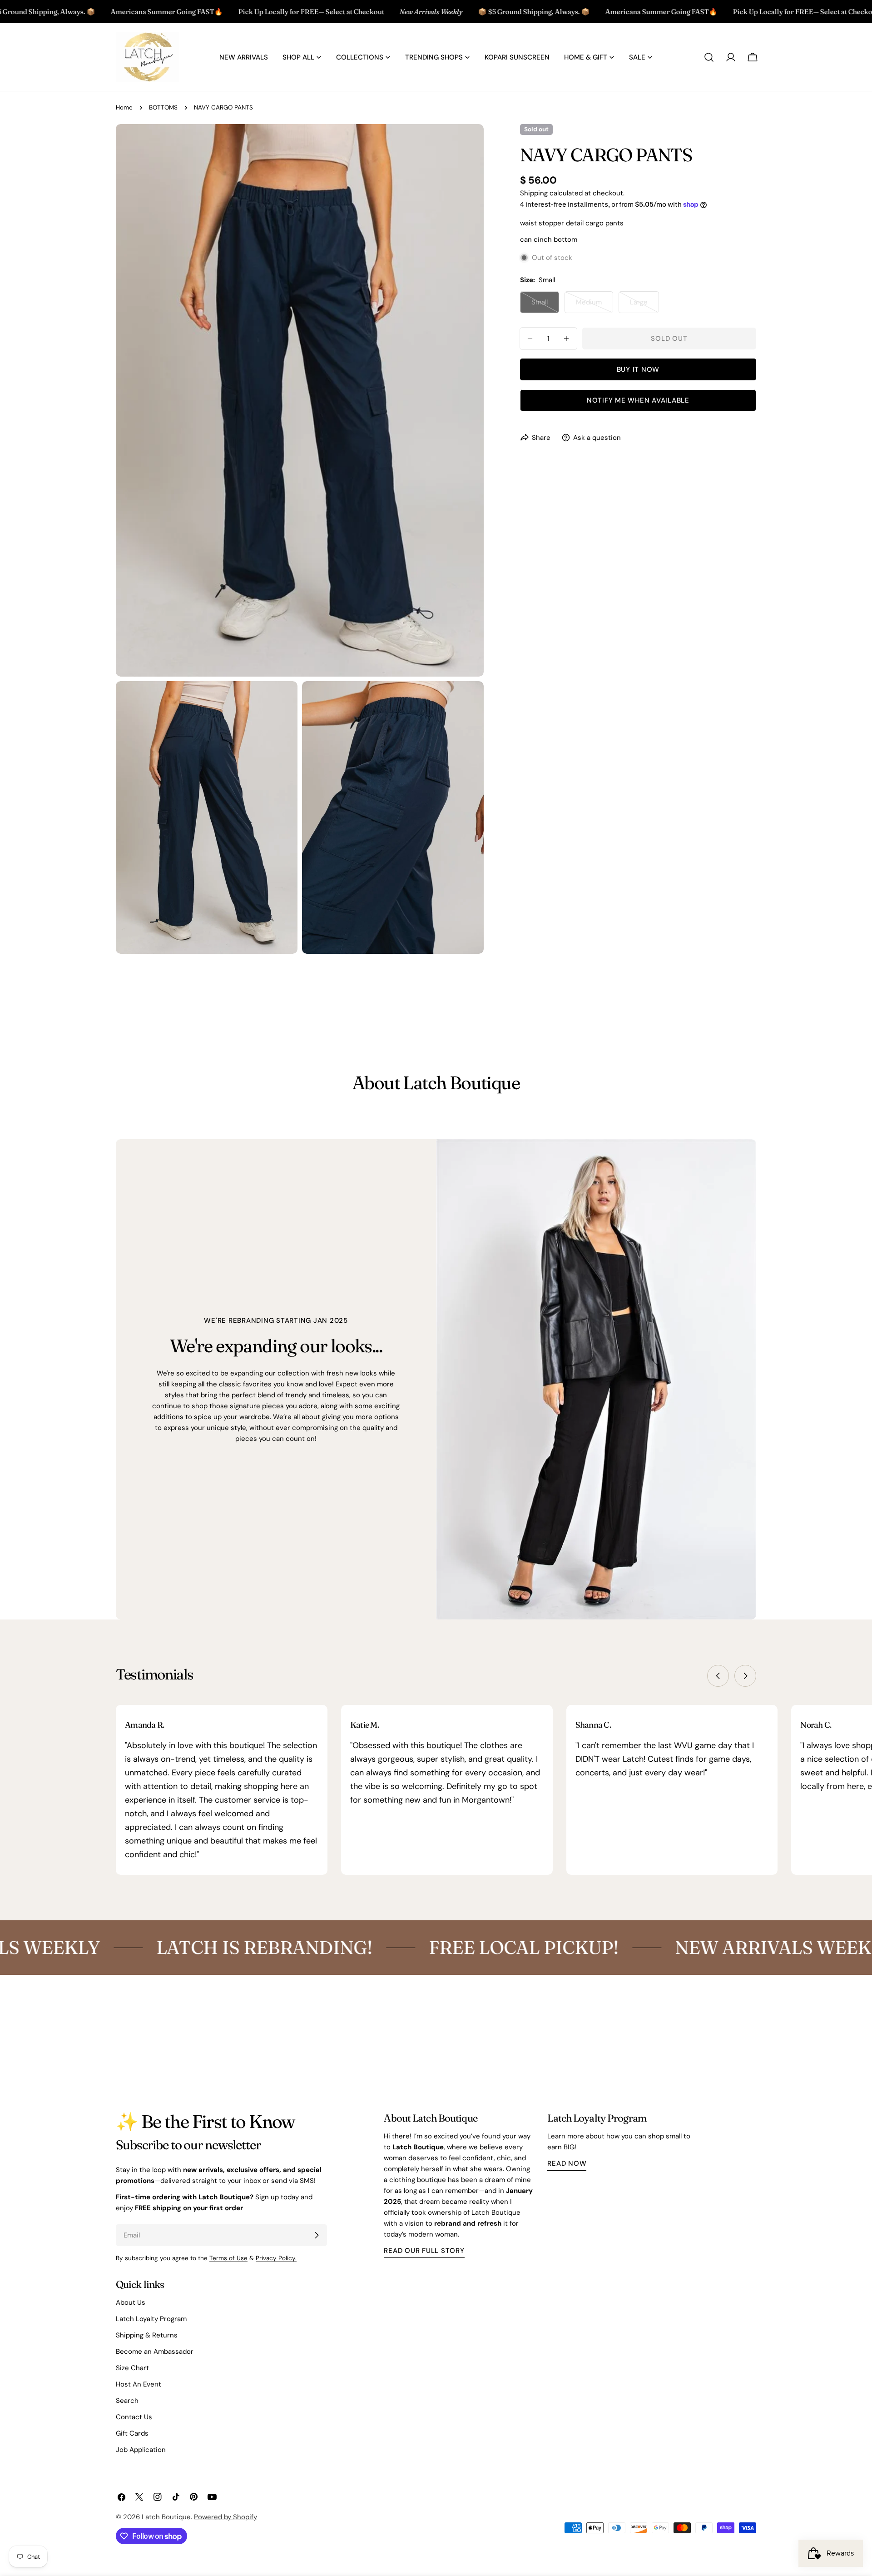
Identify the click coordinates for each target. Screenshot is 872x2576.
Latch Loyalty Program (151, 2319)
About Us (131, 2302)
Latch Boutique (166, 2517)
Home (124, 107)
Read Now (567, 2163)
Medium (595, 305)
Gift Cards (132, 2433)
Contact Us (134, 2417)
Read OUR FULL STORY (424, 2251)
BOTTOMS (163, 107)
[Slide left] (718, 1676)
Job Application (141, 2450)
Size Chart (132, 2368)
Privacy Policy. (276, 2258)
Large (644, 305)
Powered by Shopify (225, 2517)
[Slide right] (745, 1676)
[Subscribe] (317, 2235)
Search (127, 2401)
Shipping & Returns (147, 2335)
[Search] (709, 57)
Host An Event (139, 2384)
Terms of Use (228, 2258)
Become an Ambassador (155, 2352)
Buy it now (638, 369)
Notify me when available (638, 400)
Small (545, 305)
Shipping (534, 193)
